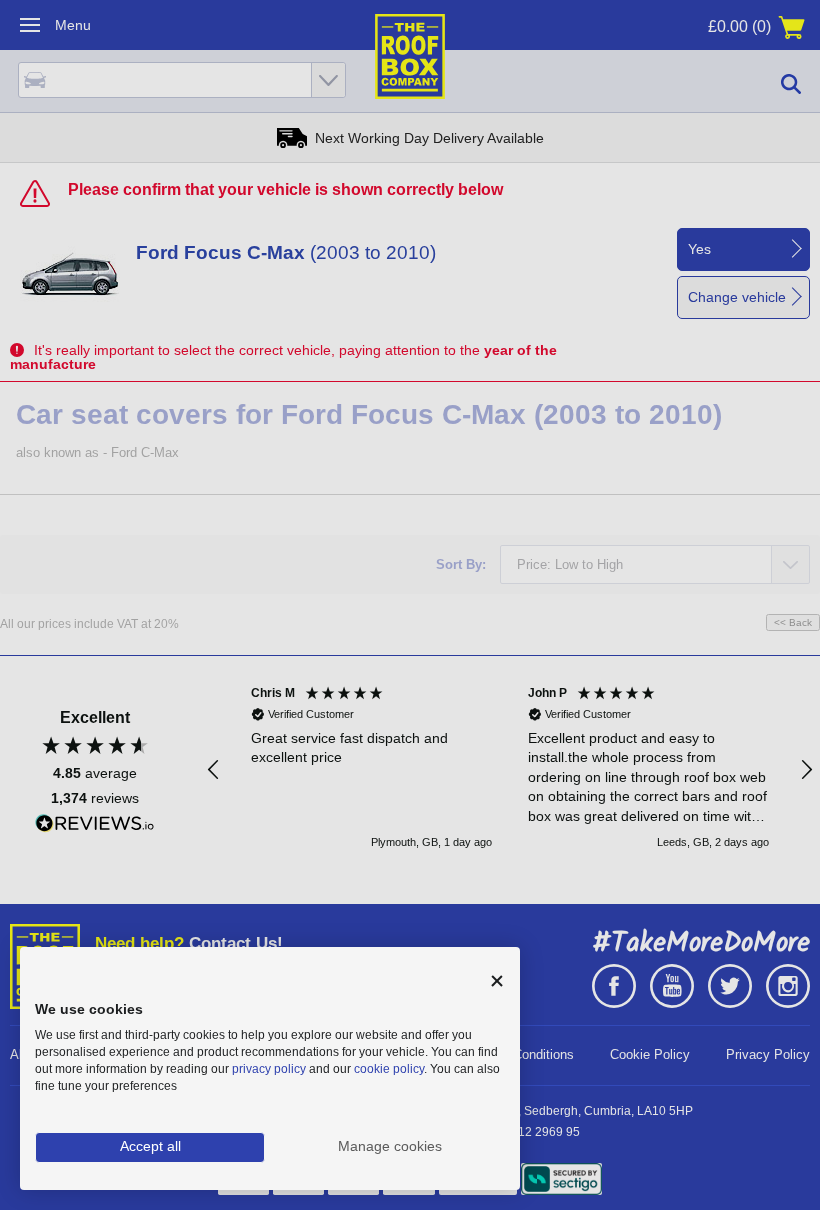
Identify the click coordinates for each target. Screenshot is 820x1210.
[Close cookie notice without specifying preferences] (497, 981)
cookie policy (389, 1069)
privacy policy (269, 1069)
